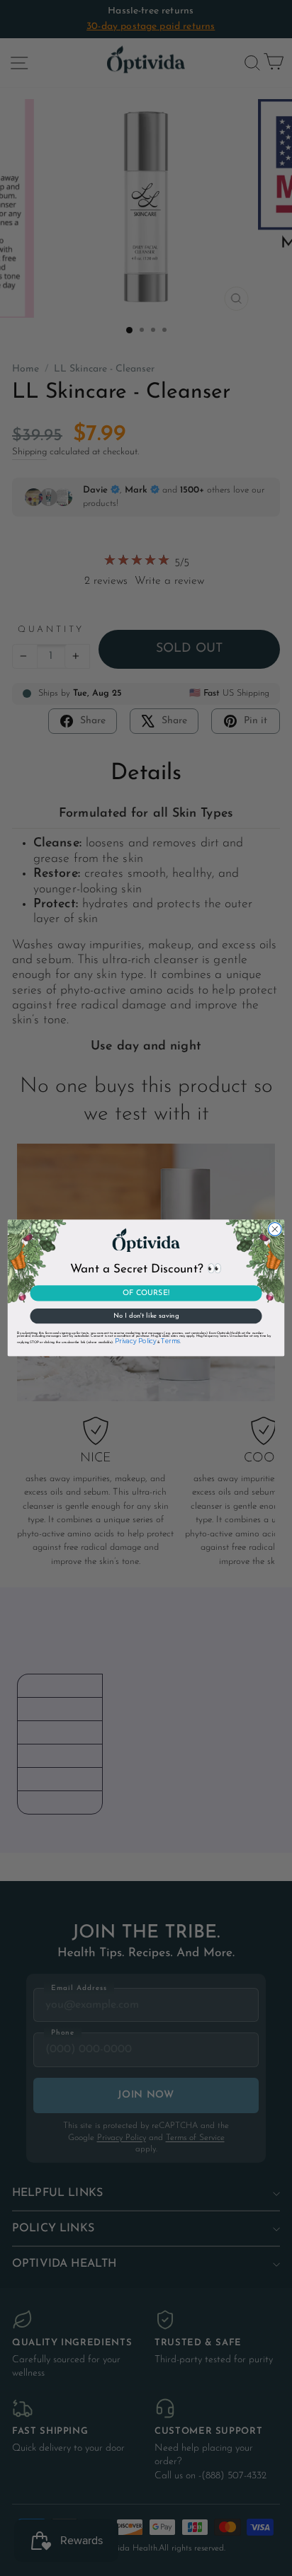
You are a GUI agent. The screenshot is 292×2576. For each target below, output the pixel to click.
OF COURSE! (146, 1293)
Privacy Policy (135, 1342)
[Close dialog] (275, 1230)
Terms (170, 1342)
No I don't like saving (146, 1316)
